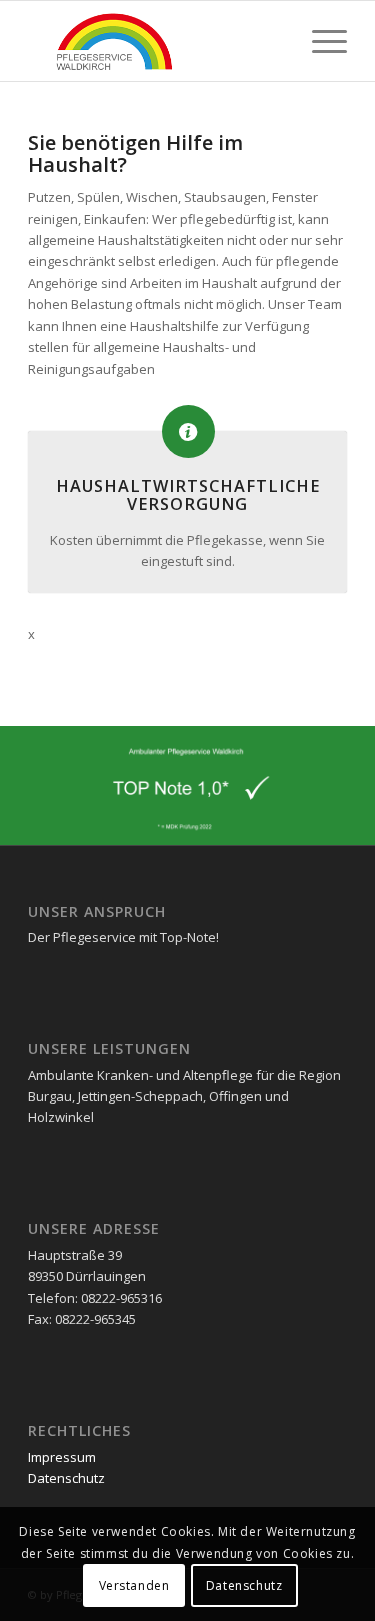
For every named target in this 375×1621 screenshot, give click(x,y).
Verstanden (134, 1585)
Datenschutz (66, 1478)
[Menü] (319, 41)
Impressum (62, 1457)
